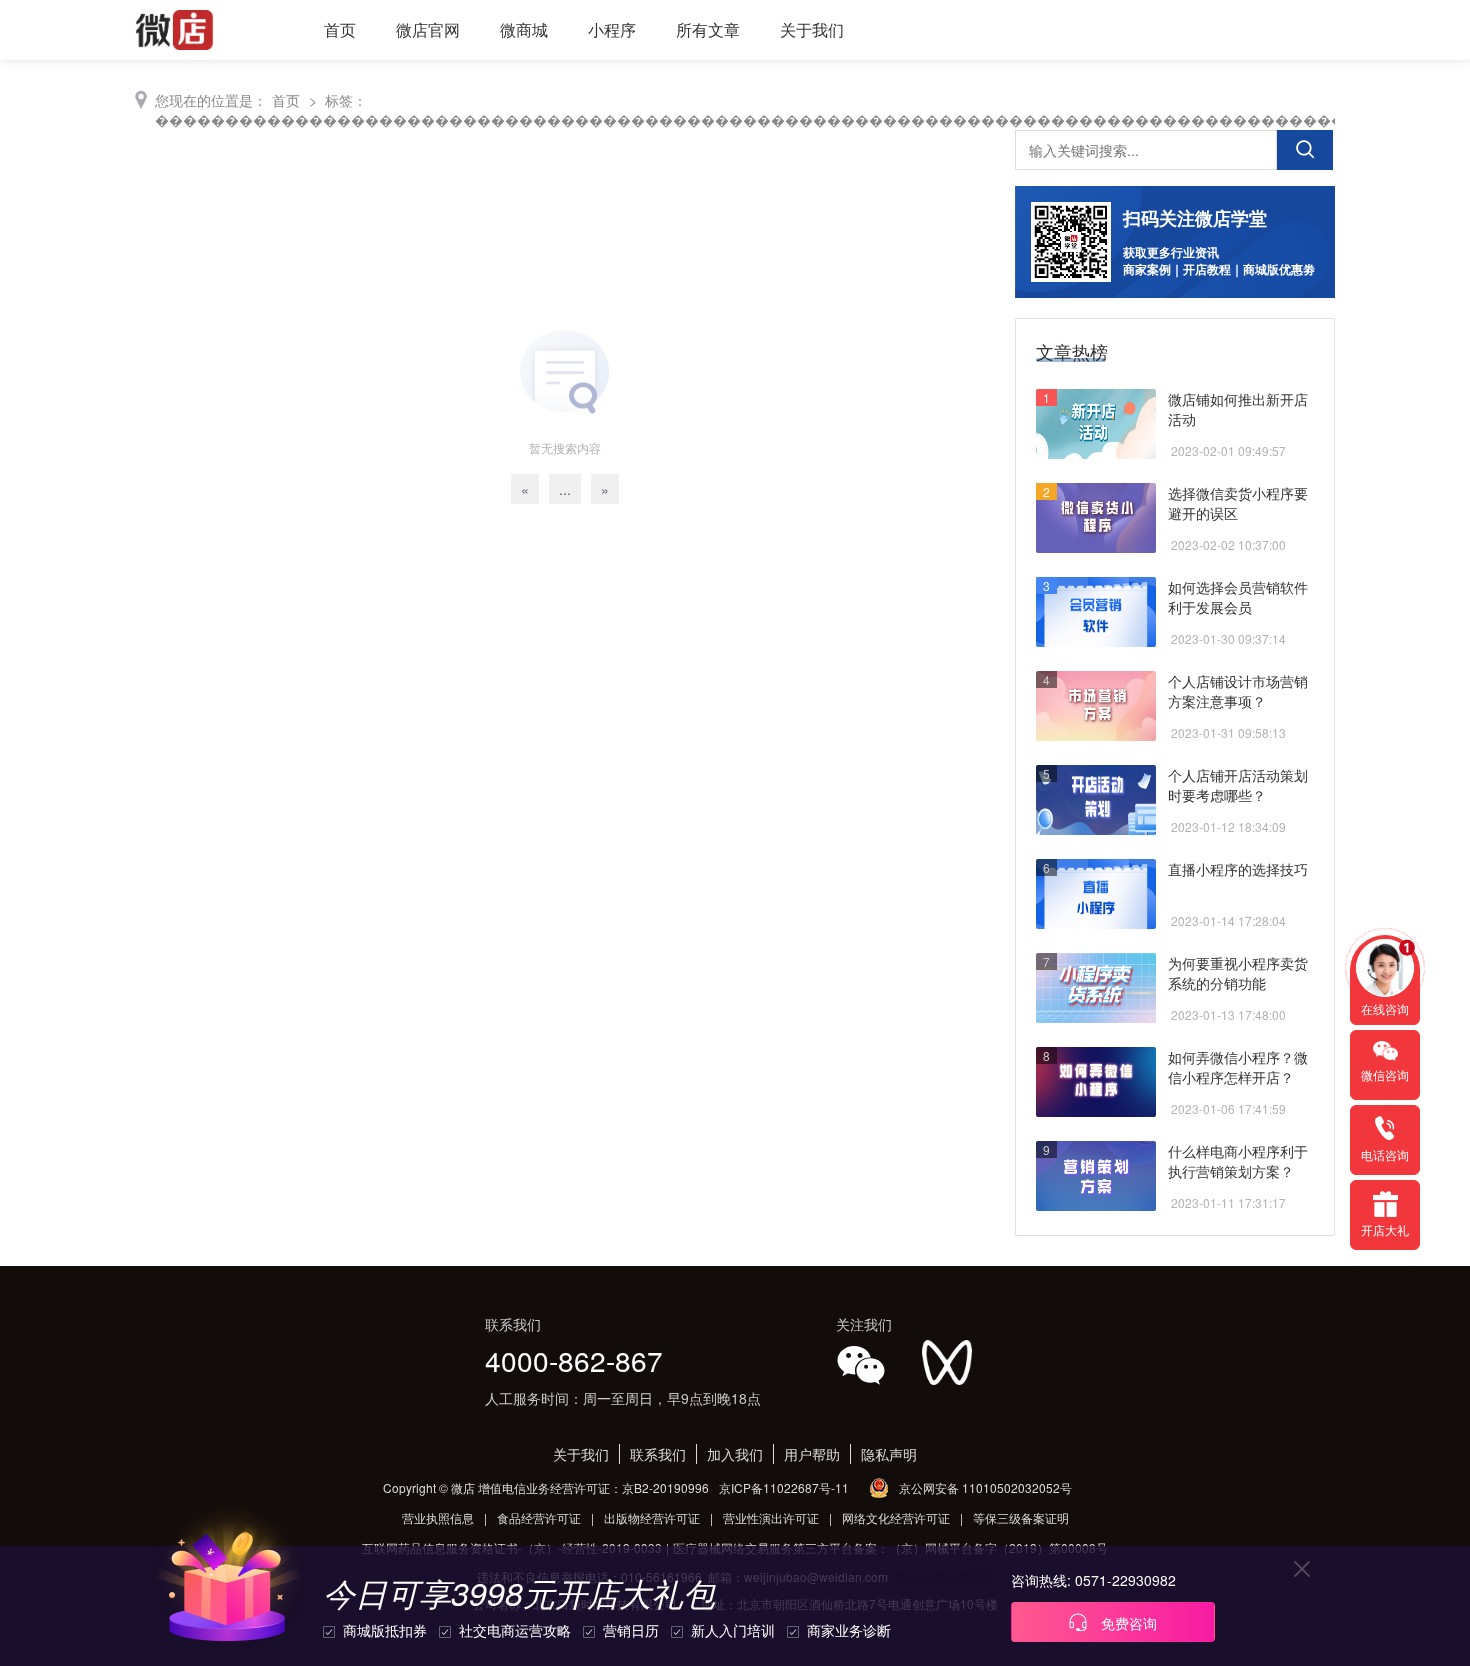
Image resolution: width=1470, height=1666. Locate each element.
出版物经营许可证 (652, 1517)
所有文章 (708, 29)
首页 (340, 29)
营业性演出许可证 (771, 1517)
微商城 (524, 29)
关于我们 (812, 29)
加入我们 (735, 1454)
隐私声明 (889, 1454)
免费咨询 (1127, 1623)
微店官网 (428, 29)
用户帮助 (812, 1454)
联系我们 (658, 1454)
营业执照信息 (438, 1517)
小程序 (612, 29)
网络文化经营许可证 (896, 1517)
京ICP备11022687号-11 (784, 1487)
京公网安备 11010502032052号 (985, 1487)
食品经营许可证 (539, 1517)
